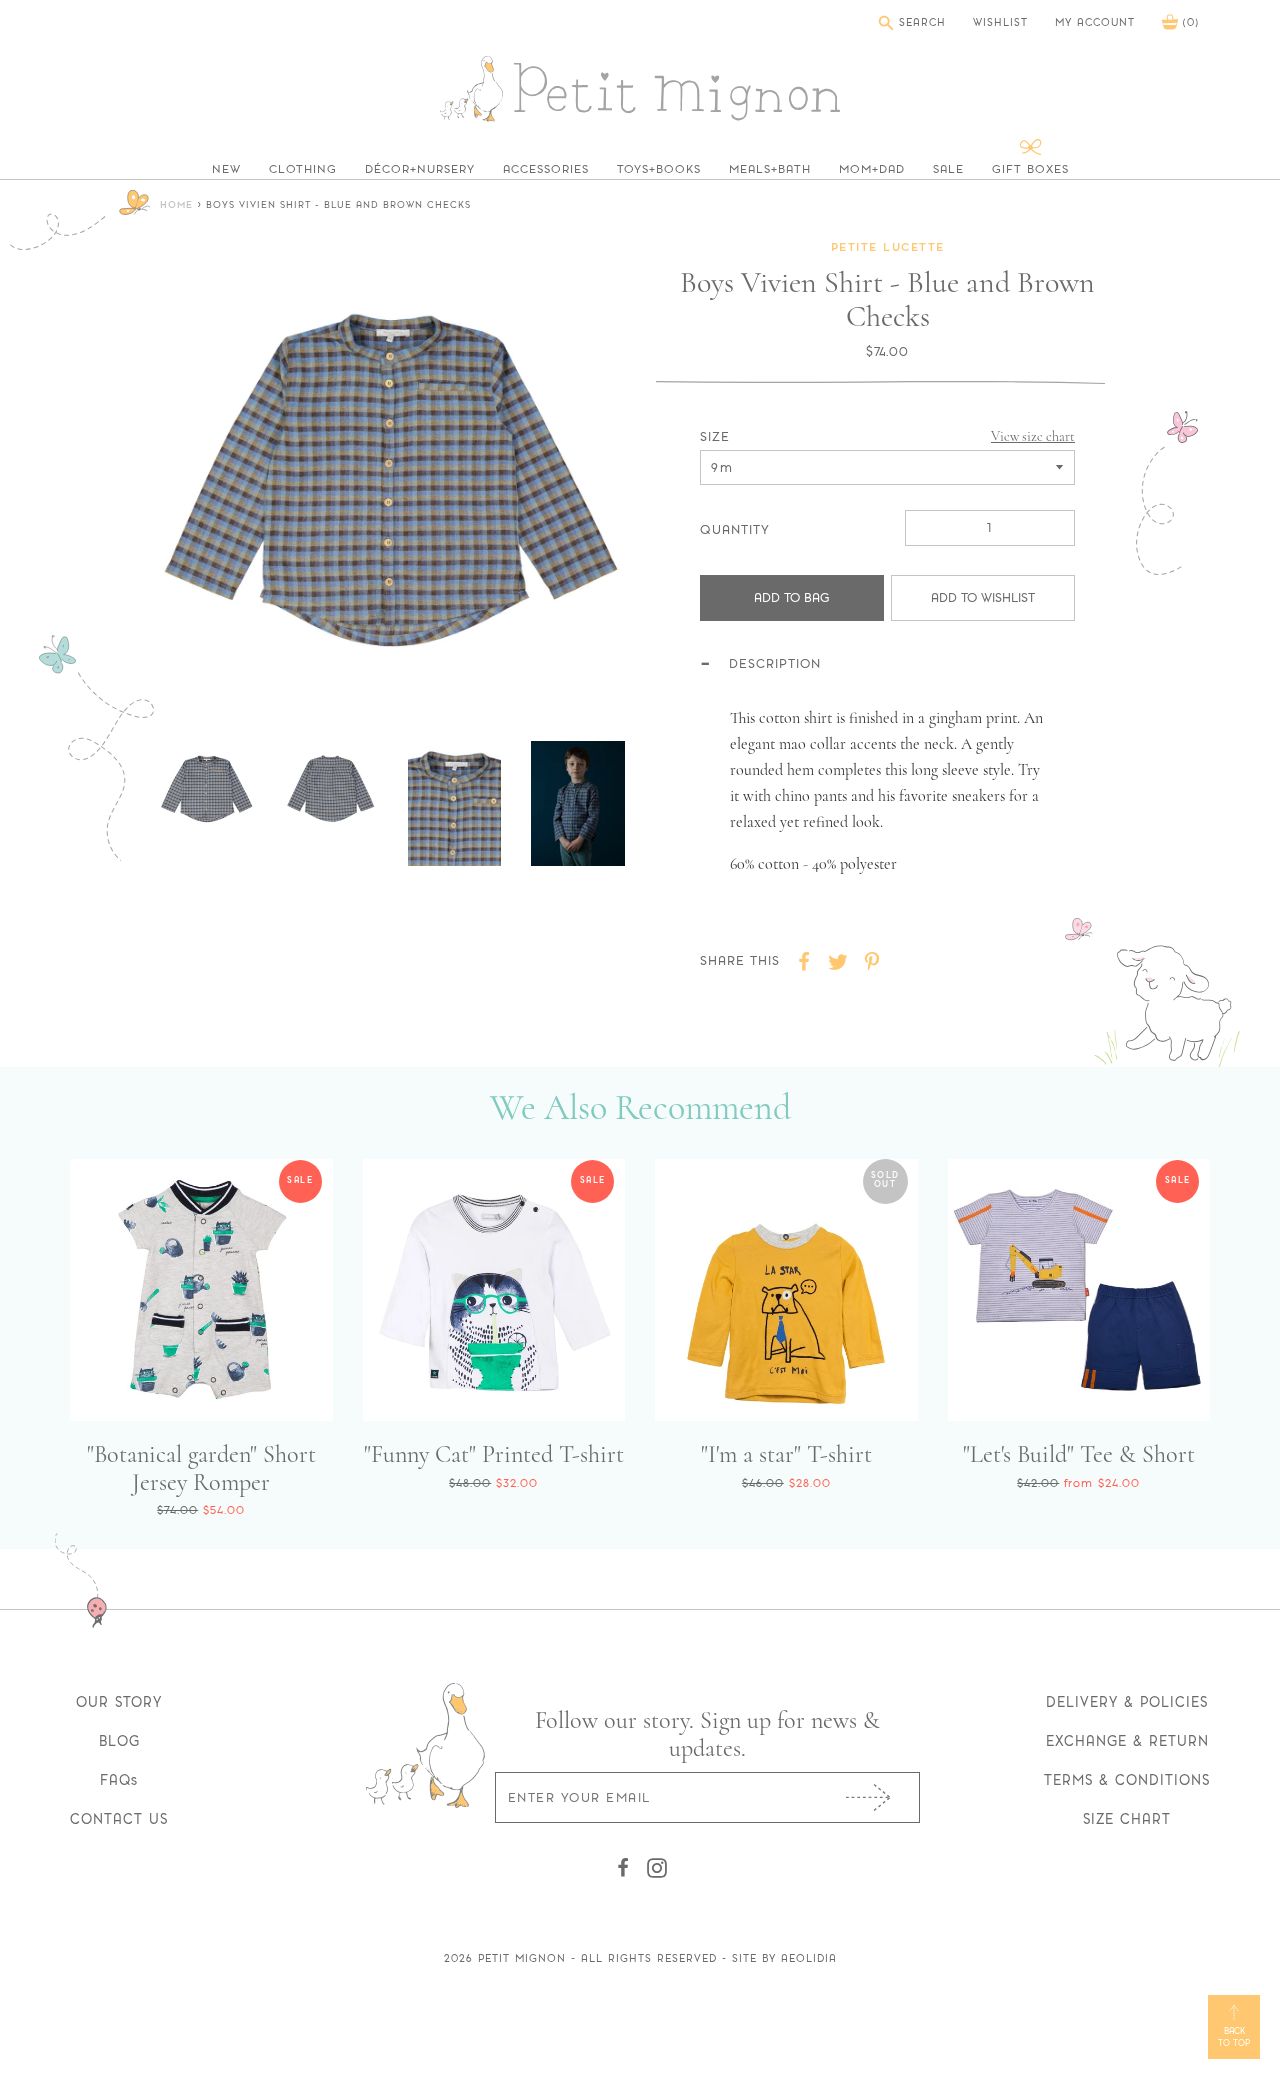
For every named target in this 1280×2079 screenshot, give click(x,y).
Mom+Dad (872, 169)
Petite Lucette (888, 248)
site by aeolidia (784, 1958)
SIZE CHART (1127, 1819)
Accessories (546, 169)
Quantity (735, 529)
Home (176, 205)
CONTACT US (119, 1819)
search (920, 22)
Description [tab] (775, 663)
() (1188, 22)
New (226, 169)
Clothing (303, 169)
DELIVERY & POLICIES (1127, 1702)
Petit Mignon (522, 1958)
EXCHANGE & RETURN (1127, 1741)
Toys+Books (659, 169)
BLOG (119, 1741)
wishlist (1000, 23)
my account (1095, 23)
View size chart (1033, 436)
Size (715, 436)
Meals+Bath (770, 169)
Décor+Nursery (420, 169)
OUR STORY (119, 1702)
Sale (948, 169)
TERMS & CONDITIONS (1127, 1780)
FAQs (119, 1780)
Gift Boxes (1030, 169)
